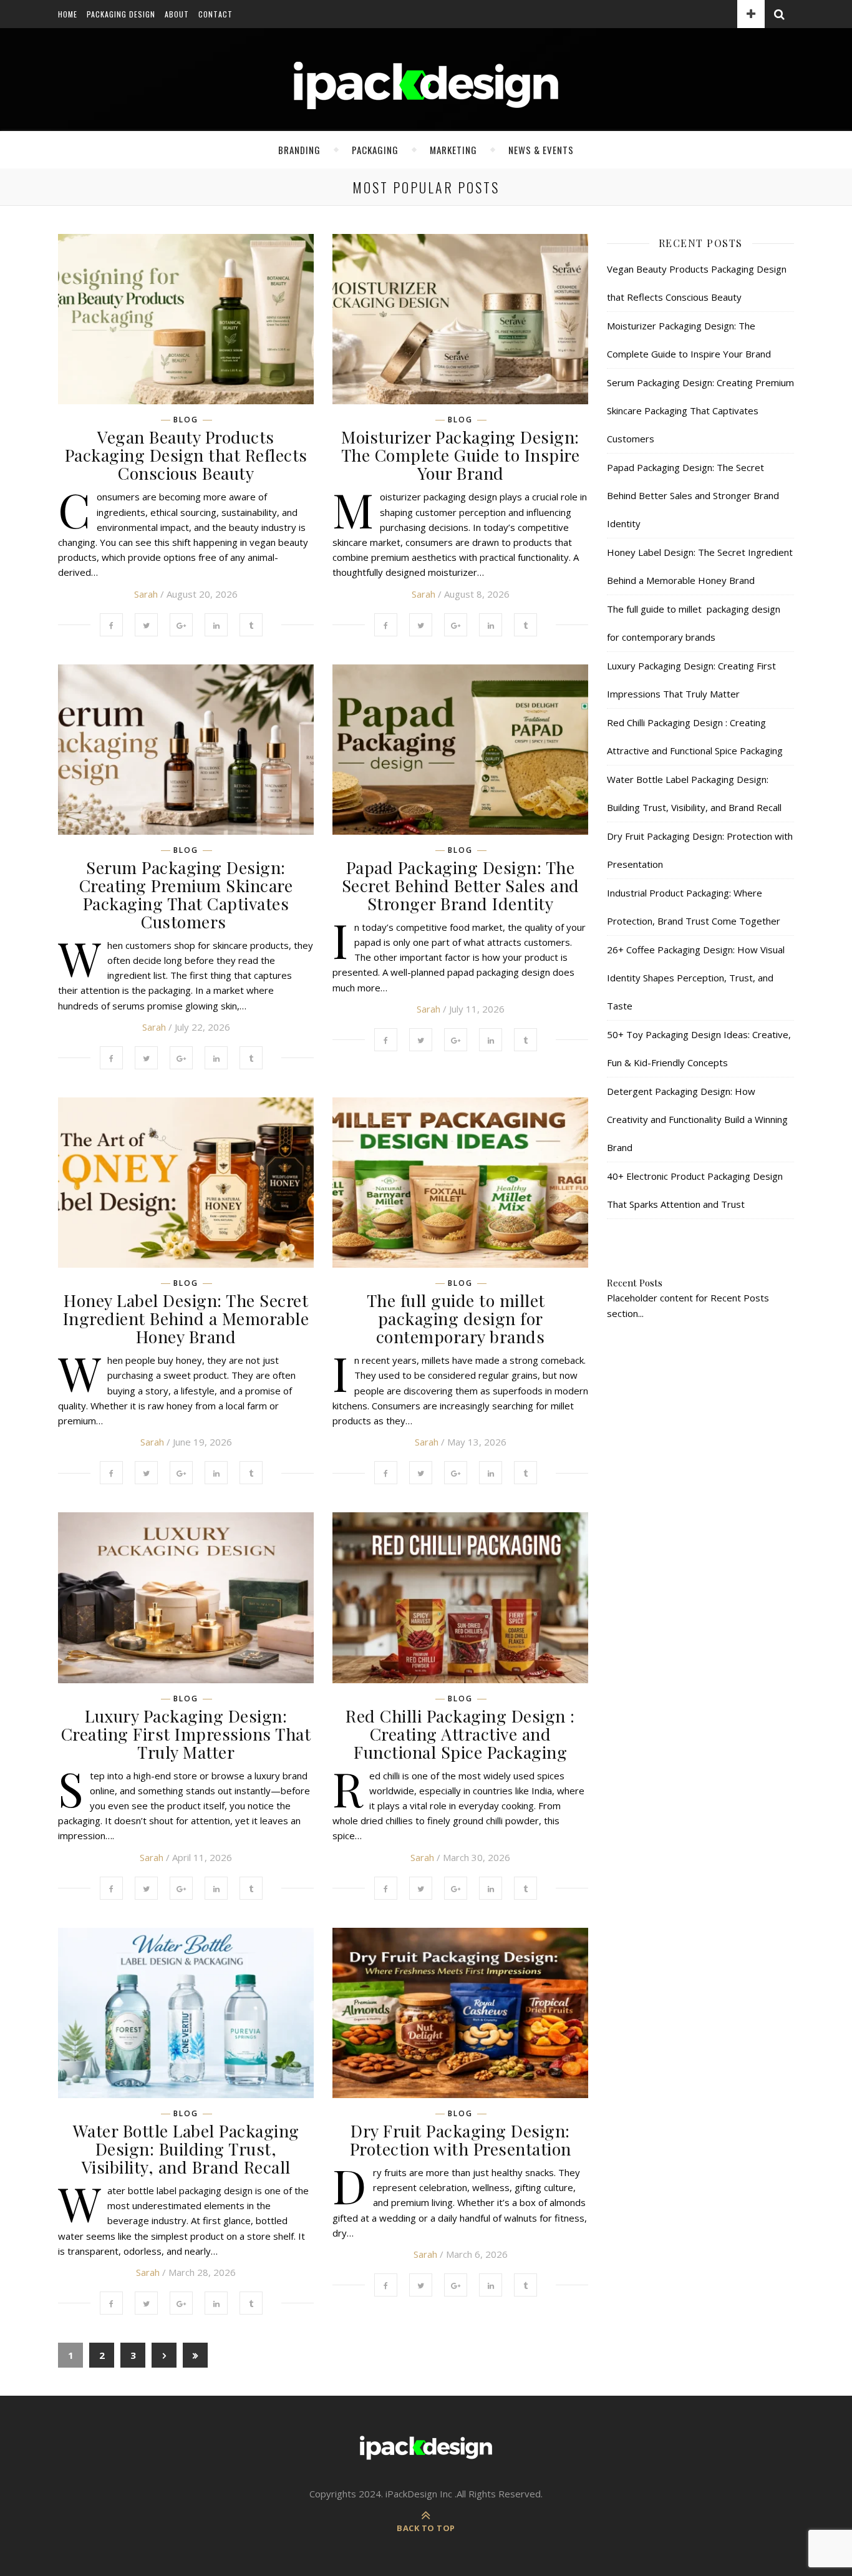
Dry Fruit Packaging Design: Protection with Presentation (461, 2140)
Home (68, 14)
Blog (186, 420)
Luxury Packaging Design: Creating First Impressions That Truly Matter (186, 1734)
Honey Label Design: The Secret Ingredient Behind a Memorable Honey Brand (186, 1318)
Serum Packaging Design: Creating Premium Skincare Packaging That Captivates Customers (186, 894)
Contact (215, 14)
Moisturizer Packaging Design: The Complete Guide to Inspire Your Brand (461, 455)
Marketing (453, 150)
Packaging (375, 150)
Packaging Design (121, 14)
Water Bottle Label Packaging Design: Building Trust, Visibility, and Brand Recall (186, 2149)
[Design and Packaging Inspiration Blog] (426, 97)
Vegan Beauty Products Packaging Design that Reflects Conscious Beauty (186, 455)
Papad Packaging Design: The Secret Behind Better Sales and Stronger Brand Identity (461, 885)
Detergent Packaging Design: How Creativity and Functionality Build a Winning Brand (697, 1119)
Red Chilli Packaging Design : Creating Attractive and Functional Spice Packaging (460, 1734)
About (177, 14)
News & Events (541, 150)
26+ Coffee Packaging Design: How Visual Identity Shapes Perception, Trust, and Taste (696, 978)
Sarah (146, 594)
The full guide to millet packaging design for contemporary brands (461, 1318)
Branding (299, 150)
